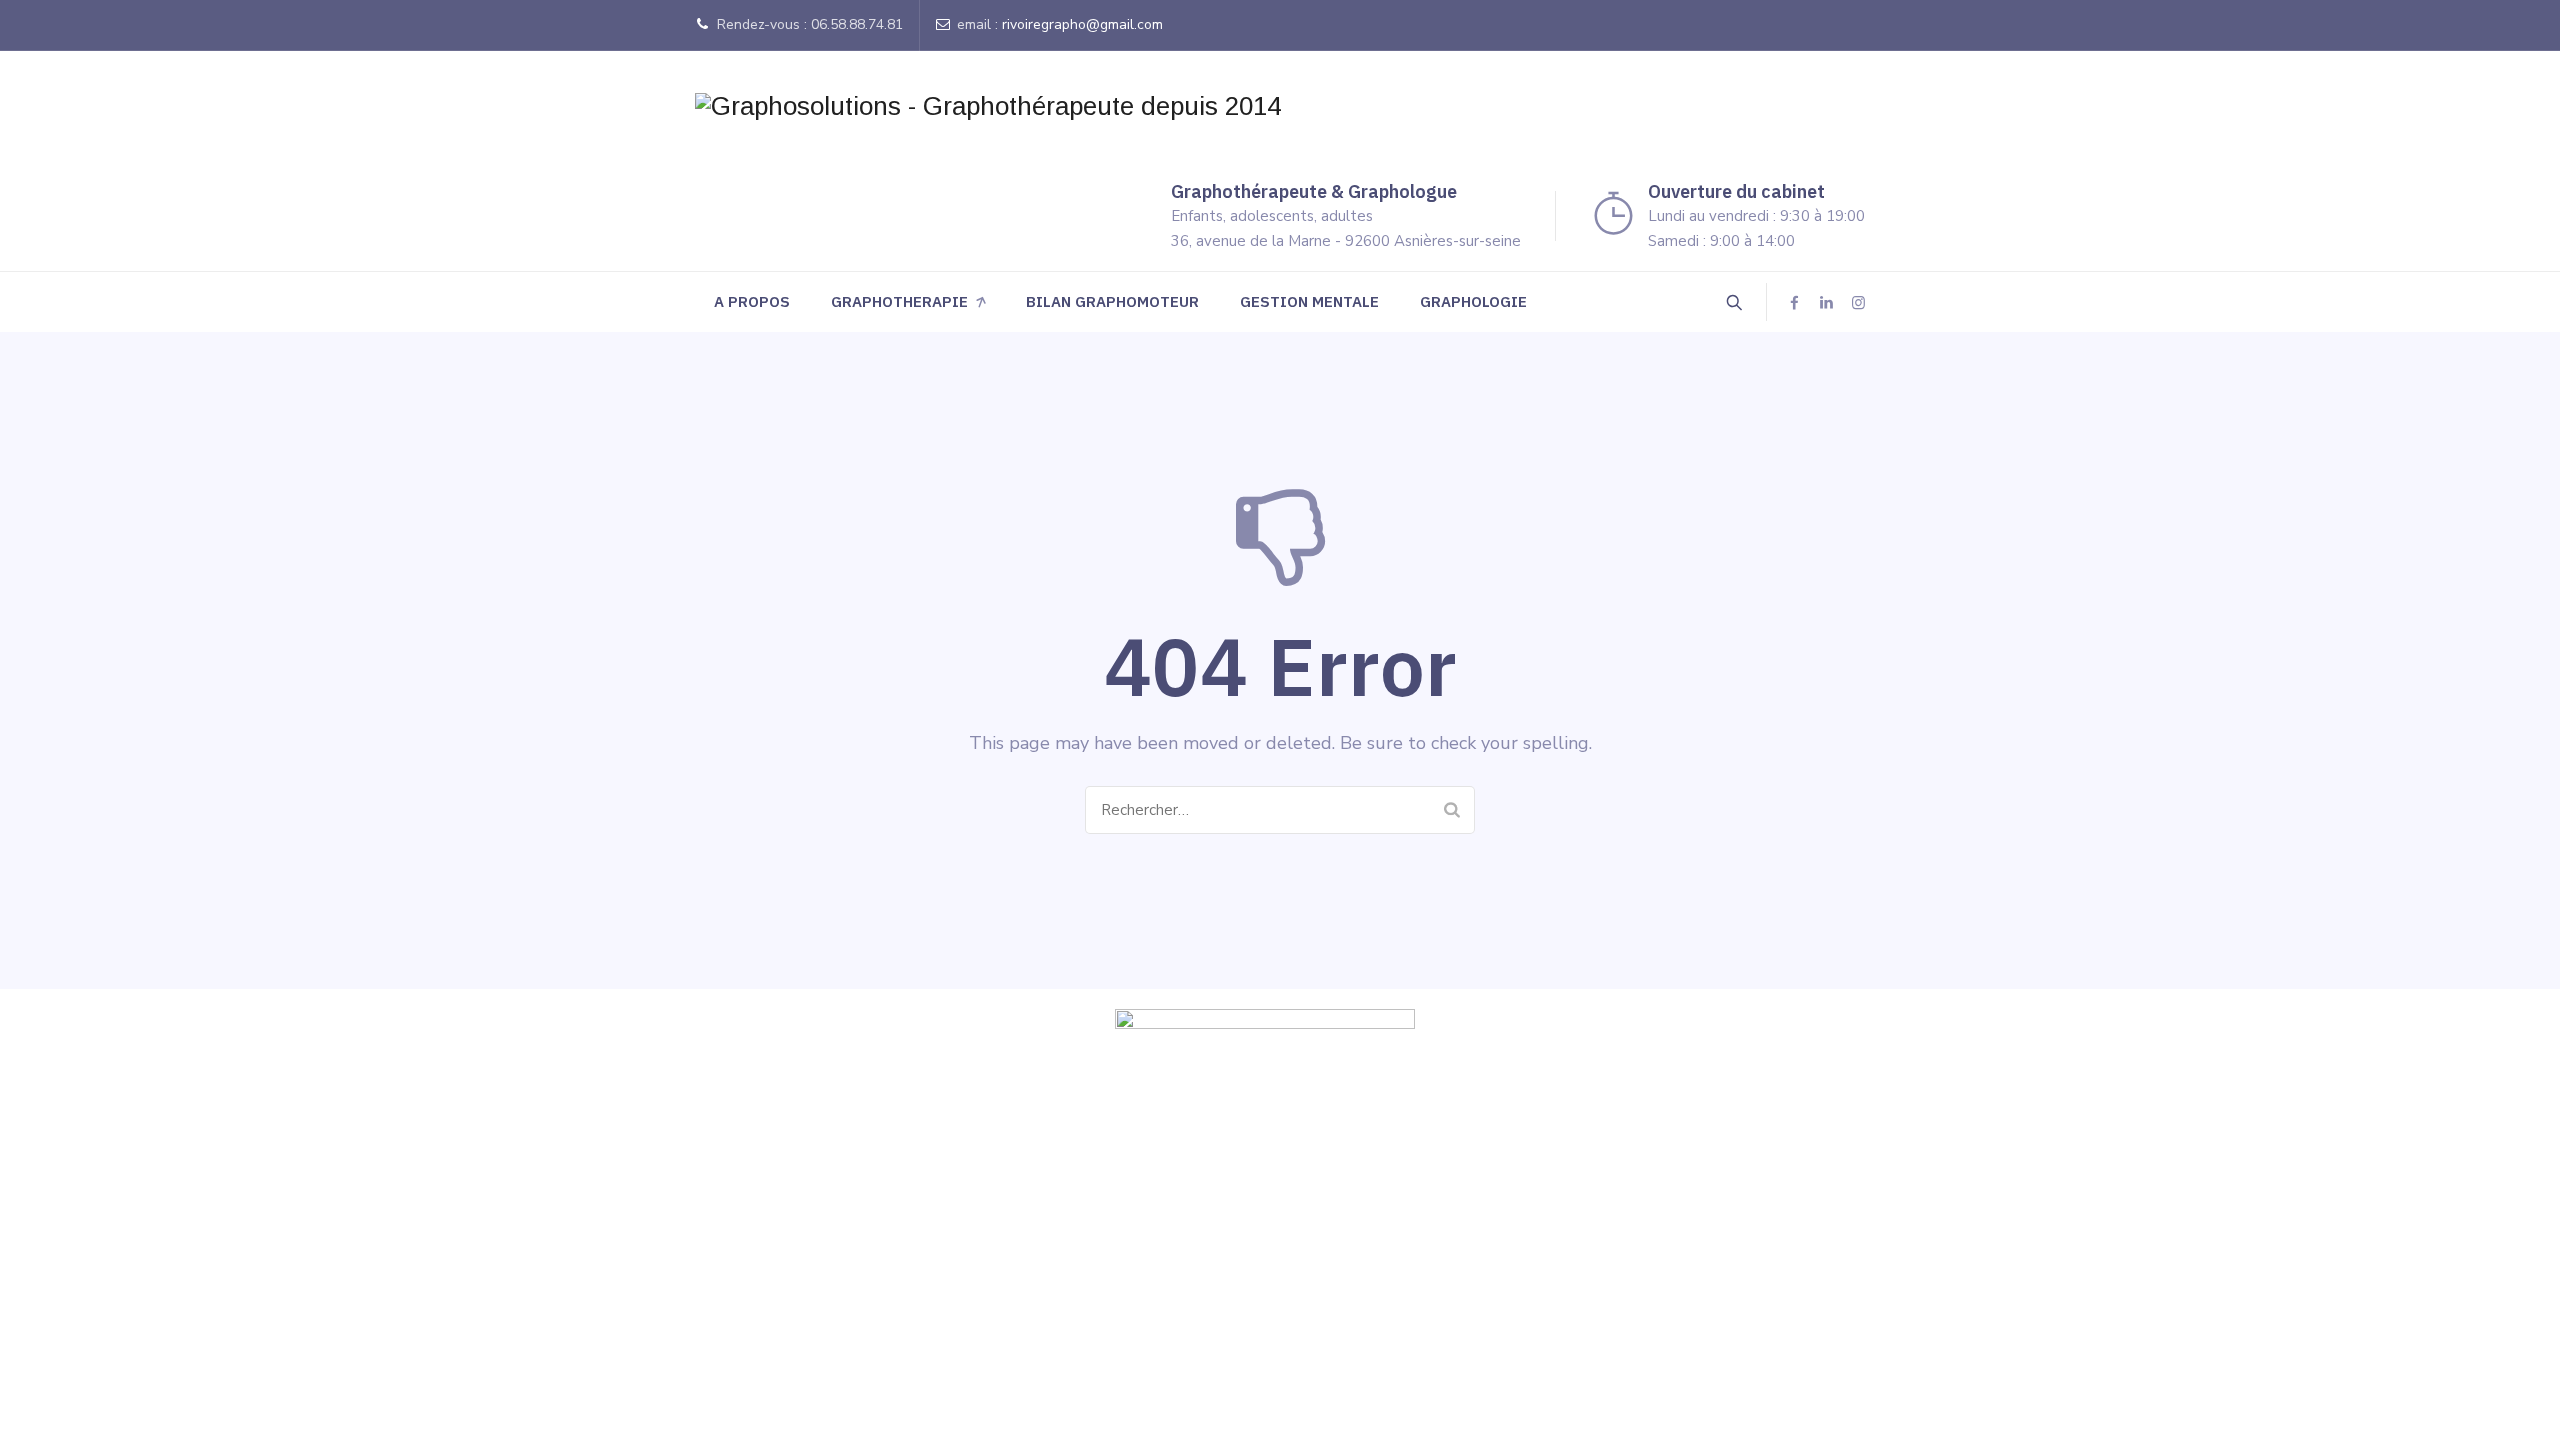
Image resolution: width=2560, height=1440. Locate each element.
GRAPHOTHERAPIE (899, 301)
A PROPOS (752, 301)
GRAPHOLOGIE (1473, 301)
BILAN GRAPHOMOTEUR (1112, 301)
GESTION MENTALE (1309, 301)
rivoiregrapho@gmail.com (1082, 24)
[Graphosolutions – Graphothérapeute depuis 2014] (988, 106)
